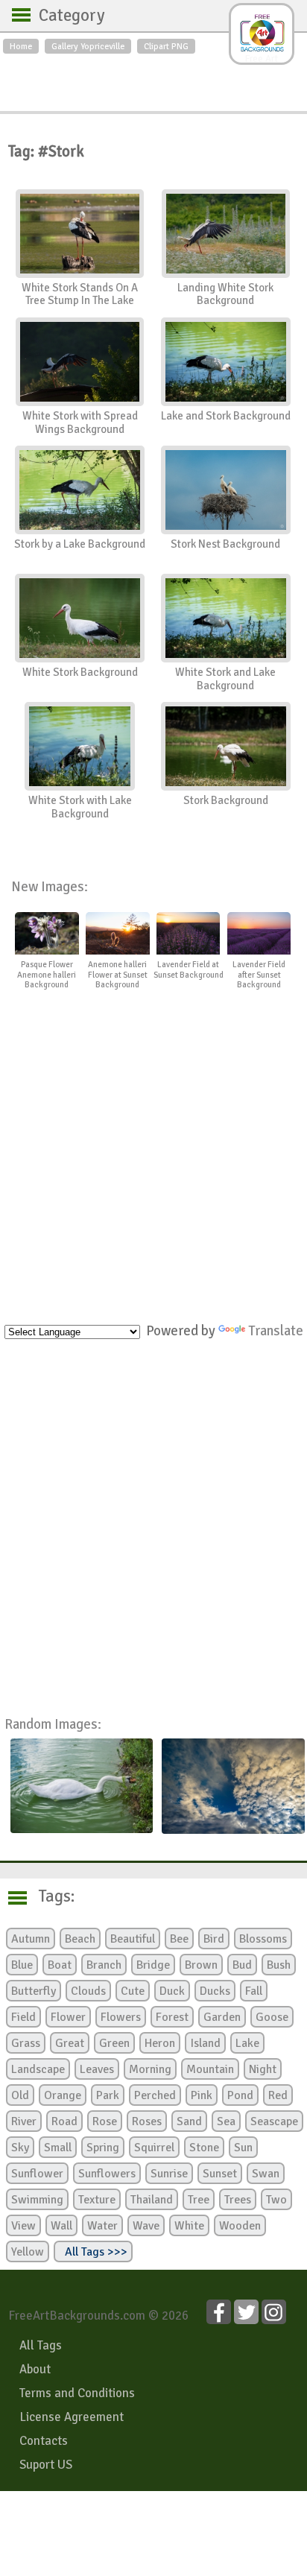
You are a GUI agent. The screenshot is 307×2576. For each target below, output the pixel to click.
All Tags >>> (93, 2252)
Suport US (46, 2465)
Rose (105, 2121)
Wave (146, 2226)
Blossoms (263, 1939)
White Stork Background (80, 672)
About (35, 2369)
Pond (240, 2095)
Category (64, 16)
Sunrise (169, 2174)
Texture (97, 2200)
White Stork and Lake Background (225, 679)
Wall (61, 2226)
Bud (242, 1965)
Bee (179, 1939)
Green (114, 2043)
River (24, 2121)
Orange (63, 2095)
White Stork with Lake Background (80, 807)
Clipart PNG (166, 46)
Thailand (152, 2200)
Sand (189, 2121)
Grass (26, 2043)
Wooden (240, 2226)
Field (23, 2017)
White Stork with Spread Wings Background (80, 423)
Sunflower (37, 2174)
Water (102, 2226)
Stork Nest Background (225, 544)
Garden (222, 2017)
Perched (155, 2095)
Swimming (37, 2200)
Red (278, 2095)
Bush (279, 1965)
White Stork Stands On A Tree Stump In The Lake (80, 294)
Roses (147, 2121)
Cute (133, 1991)
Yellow (28, 2252)
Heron (160, 2043)
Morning (150, 2069)
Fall (254, 1991)
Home (21, 46)
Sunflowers (107, 2174)
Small (58, 2148)
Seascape (274, 2121)
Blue (22, 1965)
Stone (204, 2148)
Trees (238, 2200)
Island (205, 2043)
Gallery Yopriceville (88, 46)
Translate (276, 1330)
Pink (202, 2095)
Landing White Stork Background (225, 294)
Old (20, 2095)
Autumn (31, 1939)
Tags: (47, 1896)
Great (70, 2043)
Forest (172, 2017)
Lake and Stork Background (226, 416)
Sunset (220, 2174)
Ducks (215, 1991)
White (189, 2226)
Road (64, 2121)
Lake (247, 2043)
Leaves (97, 2069)
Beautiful (133, 1939)
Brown (201, 1965)
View (23, 2226)
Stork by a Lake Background (80, 544)
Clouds (88, 1991)
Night (263, 2069)
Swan (266, 2174)
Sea (226, 2121)
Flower (68, 2017)
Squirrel (154, 2148)
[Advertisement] (153, 79)
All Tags (41, 2345)
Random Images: (53, 1724)
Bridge (153, 1965)
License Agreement (72, 2417)
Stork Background (226, 800)
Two (276, 2200)
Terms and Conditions (77, 2393)
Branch (104, 1965)
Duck (172, 1991)
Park (108, 2095)
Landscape (38, 2069)
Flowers (121, 2017)
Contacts (44, 2441)
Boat (60, 1965)
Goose (272, 2017)
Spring (103, 2148)
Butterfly (34, 1991)
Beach (80, 1939)
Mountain (210, 2069)
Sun (243, 2148)
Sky (20, 2148)
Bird (214, 1939)
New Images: (50, 886)
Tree (199, 2200)
